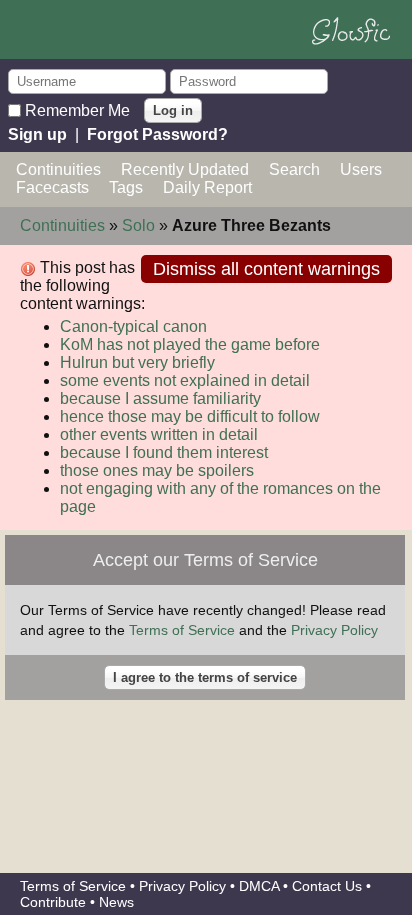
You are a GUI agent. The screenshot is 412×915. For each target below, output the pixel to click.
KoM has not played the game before (190, 344)
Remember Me (77, 109)
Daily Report (207, 187)
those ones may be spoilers (157, 470)
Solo (138, 225)
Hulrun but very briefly (137, 362)
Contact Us (327, 886)
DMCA (259, 886)
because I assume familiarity (160, 398)
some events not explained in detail (185, 380)
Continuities (58, 169)
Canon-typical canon (133, 326)
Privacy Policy (334, 630)
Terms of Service (182, 630)
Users (361, 169)
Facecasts (52, 187)
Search (294, 169)
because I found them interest (164, 452)
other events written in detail (159, 434)
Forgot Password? (157, 134)
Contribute (53, 902)
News (116, 902)
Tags (126, 187)
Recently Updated (185, 169)
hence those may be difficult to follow (190, 416)
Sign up (37, 134)
